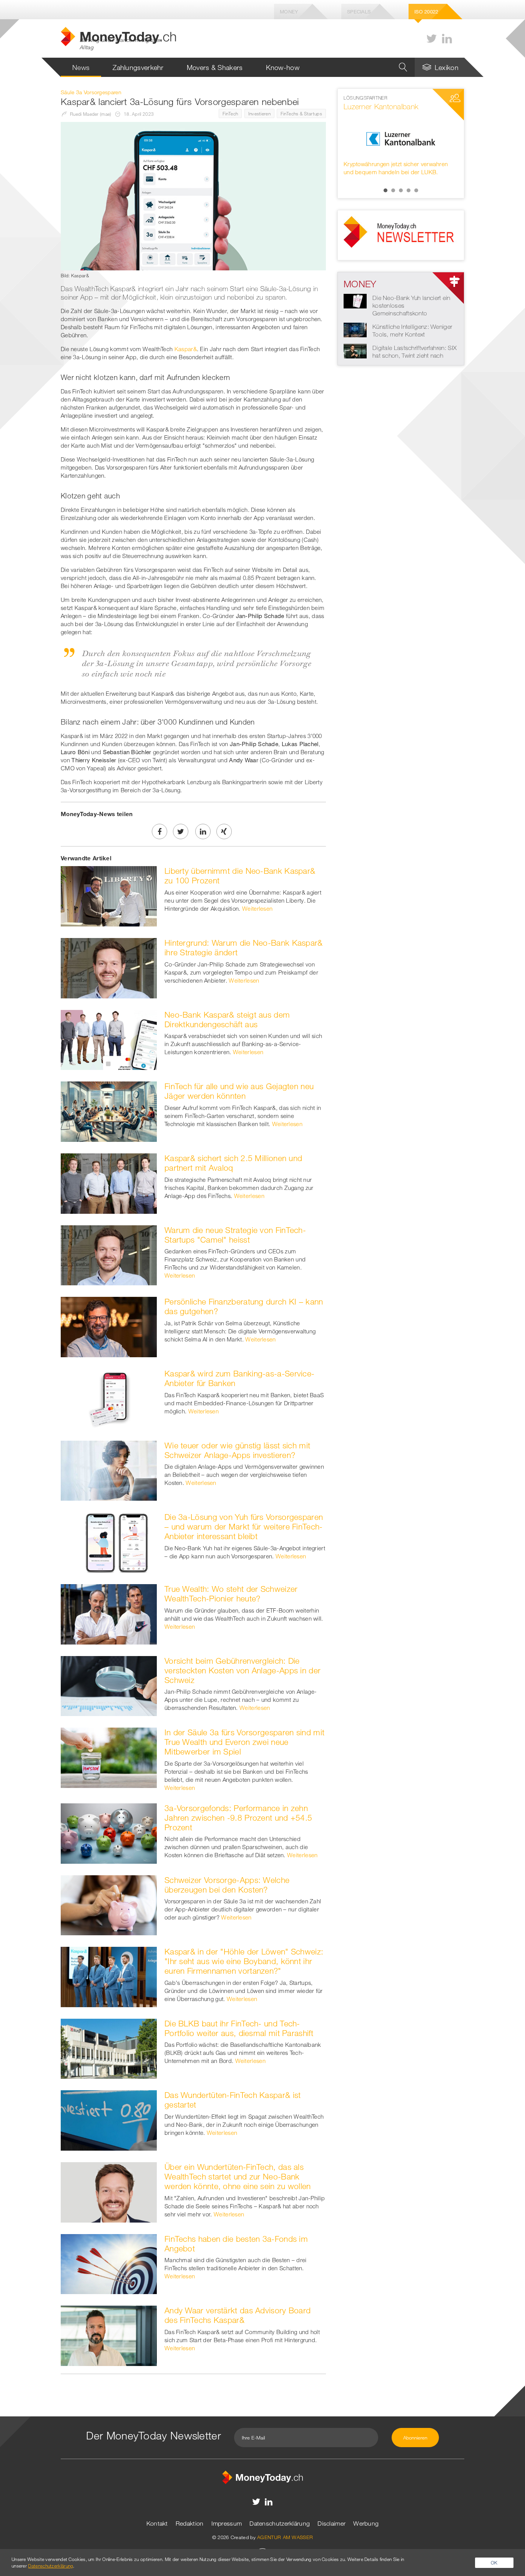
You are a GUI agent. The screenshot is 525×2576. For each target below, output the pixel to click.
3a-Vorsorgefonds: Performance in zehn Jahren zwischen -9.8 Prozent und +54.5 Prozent (238, 1818)
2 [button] (393, 190)
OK (494, 2563)
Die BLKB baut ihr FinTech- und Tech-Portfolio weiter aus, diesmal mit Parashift (239, 2028)
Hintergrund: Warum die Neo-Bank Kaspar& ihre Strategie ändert (244, 947)
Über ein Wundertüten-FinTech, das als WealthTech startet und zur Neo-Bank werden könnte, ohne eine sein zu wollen (238, 2176)
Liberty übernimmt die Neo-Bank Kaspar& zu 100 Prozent (240, 876)
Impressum (227, 2523)
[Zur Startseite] (262, 2476)
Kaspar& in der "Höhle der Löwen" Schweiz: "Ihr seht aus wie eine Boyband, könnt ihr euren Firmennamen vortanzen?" (244, 1961)
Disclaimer (331, 2523)
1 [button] (385, 190)
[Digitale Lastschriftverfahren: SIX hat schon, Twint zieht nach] (355, 350)
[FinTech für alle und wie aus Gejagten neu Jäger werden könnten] (109, 1111)
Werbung (366, 2523)
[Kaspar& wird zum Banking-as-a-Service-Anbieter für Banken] (109, 1398)
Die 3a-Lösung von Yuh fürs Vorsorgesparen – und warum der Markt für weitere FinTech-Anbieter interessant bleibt (244, 1526)
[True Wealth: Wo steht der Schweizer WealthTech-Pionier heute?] (109, 1613)
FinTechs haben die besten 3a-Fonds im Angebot (236, 2244)
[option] (401, 139)
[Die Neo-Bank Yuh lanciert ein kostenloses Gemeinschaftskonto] (355, 300)
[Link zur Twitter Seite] (432, 39)
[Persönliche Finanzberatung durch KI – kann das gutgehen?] (109, 1326)
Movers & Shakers (215, 67)
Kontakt (157, 2523)
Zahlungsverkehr (138, 67)
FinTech (230, 113)
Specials (359, 12)
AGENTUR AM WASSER (285, 2537)
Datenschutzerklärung (280, 2523)
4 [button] (409, 190)
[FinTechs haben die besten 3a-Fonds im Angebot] (109, 2263)
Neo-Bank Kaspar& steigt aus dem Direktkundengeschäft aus (227, 1019)
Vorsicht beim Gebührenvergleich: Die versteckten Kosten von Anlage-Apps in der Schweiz (243, 1670)
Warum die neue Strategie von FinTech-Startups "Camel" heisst (235, 1235)
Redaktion (190, 2523)
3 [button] (401, 190)
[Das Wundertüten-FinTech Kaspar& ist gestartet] (109, 2120)
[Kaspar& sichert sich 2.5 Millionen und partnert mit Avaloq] (109, 1183)
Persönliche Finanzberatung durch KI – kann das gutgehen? (244, 1306)
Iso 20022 (426, 12)
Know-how (283, 67)
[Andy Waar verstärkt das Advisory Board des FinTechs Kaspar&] (109, 2335)
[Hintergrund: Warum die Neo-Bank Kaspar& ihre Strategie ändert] (109, 967)
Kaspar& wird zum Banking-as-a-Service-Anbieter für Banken (239, 1378)
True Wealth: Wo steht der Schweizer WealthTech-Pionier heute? (231, 1594)
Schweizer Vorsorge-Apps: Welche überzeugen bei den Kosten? (227, 1885)
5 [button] (416, 190)
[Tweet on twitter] (181, 831)
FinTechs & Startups (301, 113)
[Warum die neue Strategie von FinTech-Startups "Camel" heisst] (109, 1255)
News (81, 67)
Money (289, 12)
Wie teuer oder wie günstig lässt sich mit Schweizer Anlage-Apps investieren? (237, 1450)
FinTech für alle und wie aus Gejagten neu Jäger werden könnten (239, 1091)
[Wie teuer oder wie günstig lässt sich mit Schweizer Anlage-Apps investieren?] (109, 1470)
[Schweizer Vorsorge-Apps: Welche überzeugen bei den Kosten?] (109, 1905)
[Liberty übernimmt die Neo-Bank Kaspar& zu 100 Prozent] (109, 896)
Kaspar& (186, 349)
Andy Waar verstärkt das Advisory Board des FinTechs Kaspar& (238, 2315)
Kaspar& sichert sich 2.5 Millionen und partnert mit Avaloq (233, 1163)
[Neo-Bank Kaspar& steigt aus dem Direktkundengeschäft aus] (109, 1039)
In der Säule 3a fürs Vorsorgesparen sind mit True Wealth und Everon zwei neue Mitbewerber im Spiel (244, 1742)
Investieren (259, 113)
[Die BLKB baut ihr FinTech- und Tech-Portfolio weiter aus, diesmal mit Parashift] (109, 2048)
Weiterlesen (257, 908)
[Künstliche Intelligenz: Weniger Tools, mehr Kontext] (355, 329)
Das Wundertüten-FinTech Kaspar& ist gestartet (233, 2100)
